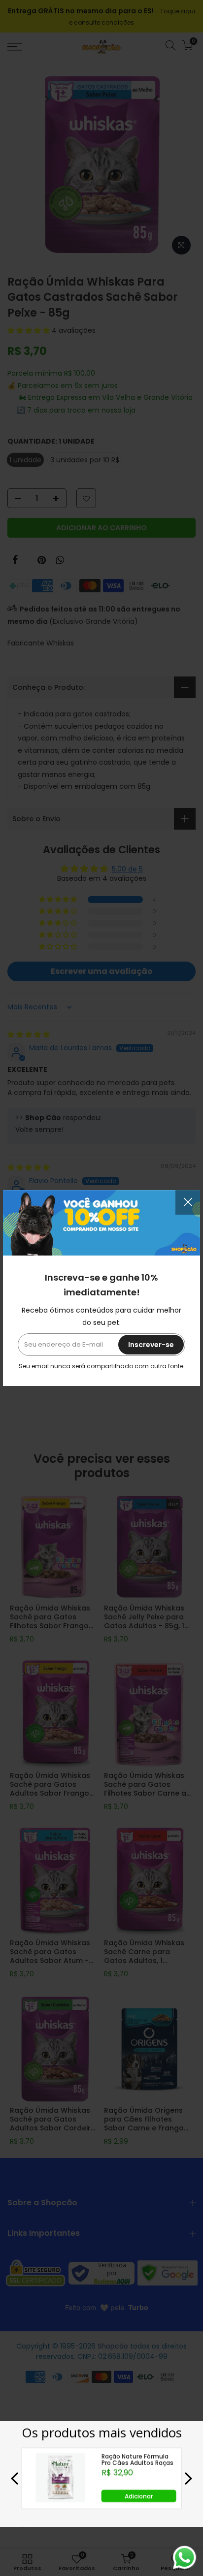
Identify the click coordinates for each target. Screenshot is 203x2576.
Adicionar (139, 2496)
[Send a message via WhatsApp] (185, 2558)
